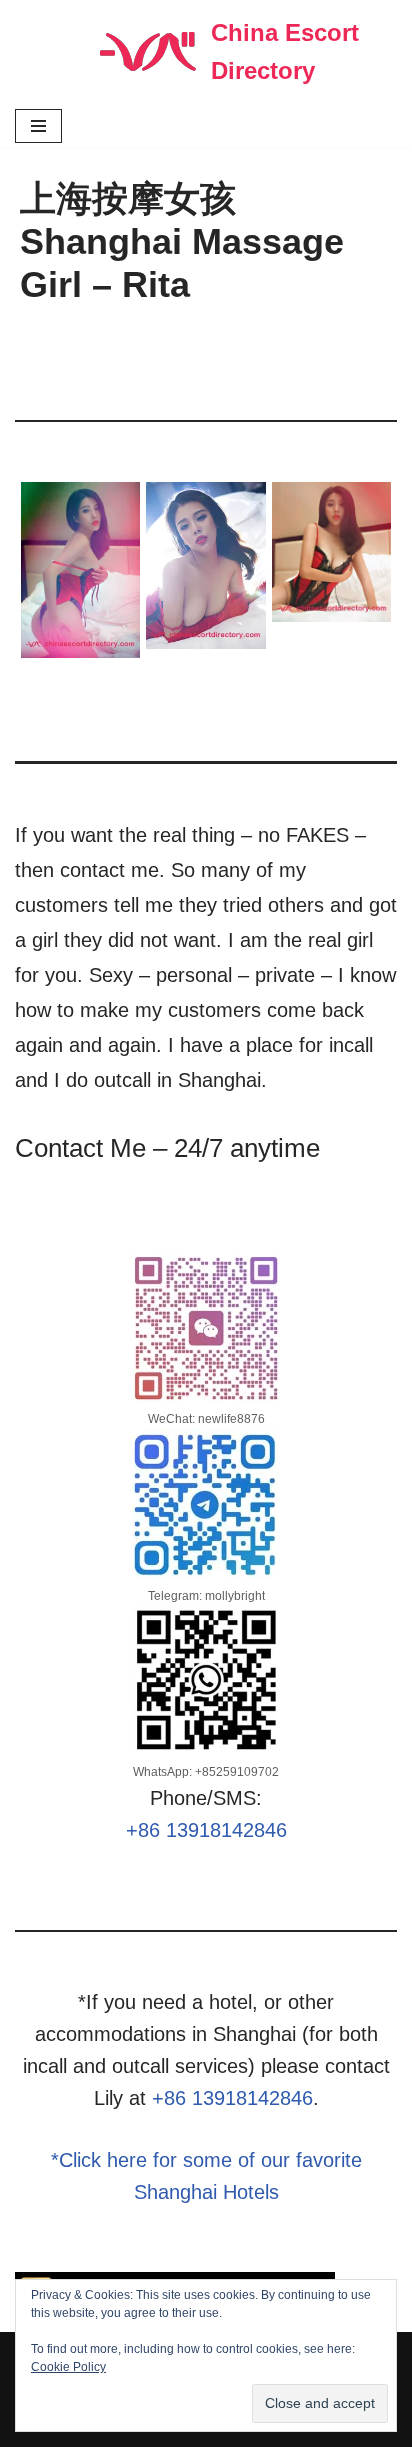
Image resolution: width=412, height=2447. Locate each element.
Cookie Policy (68, 2367)
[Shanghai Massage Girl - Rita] (81, 570)
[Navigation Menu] (38, 126)
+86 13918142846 (206, 1830)
